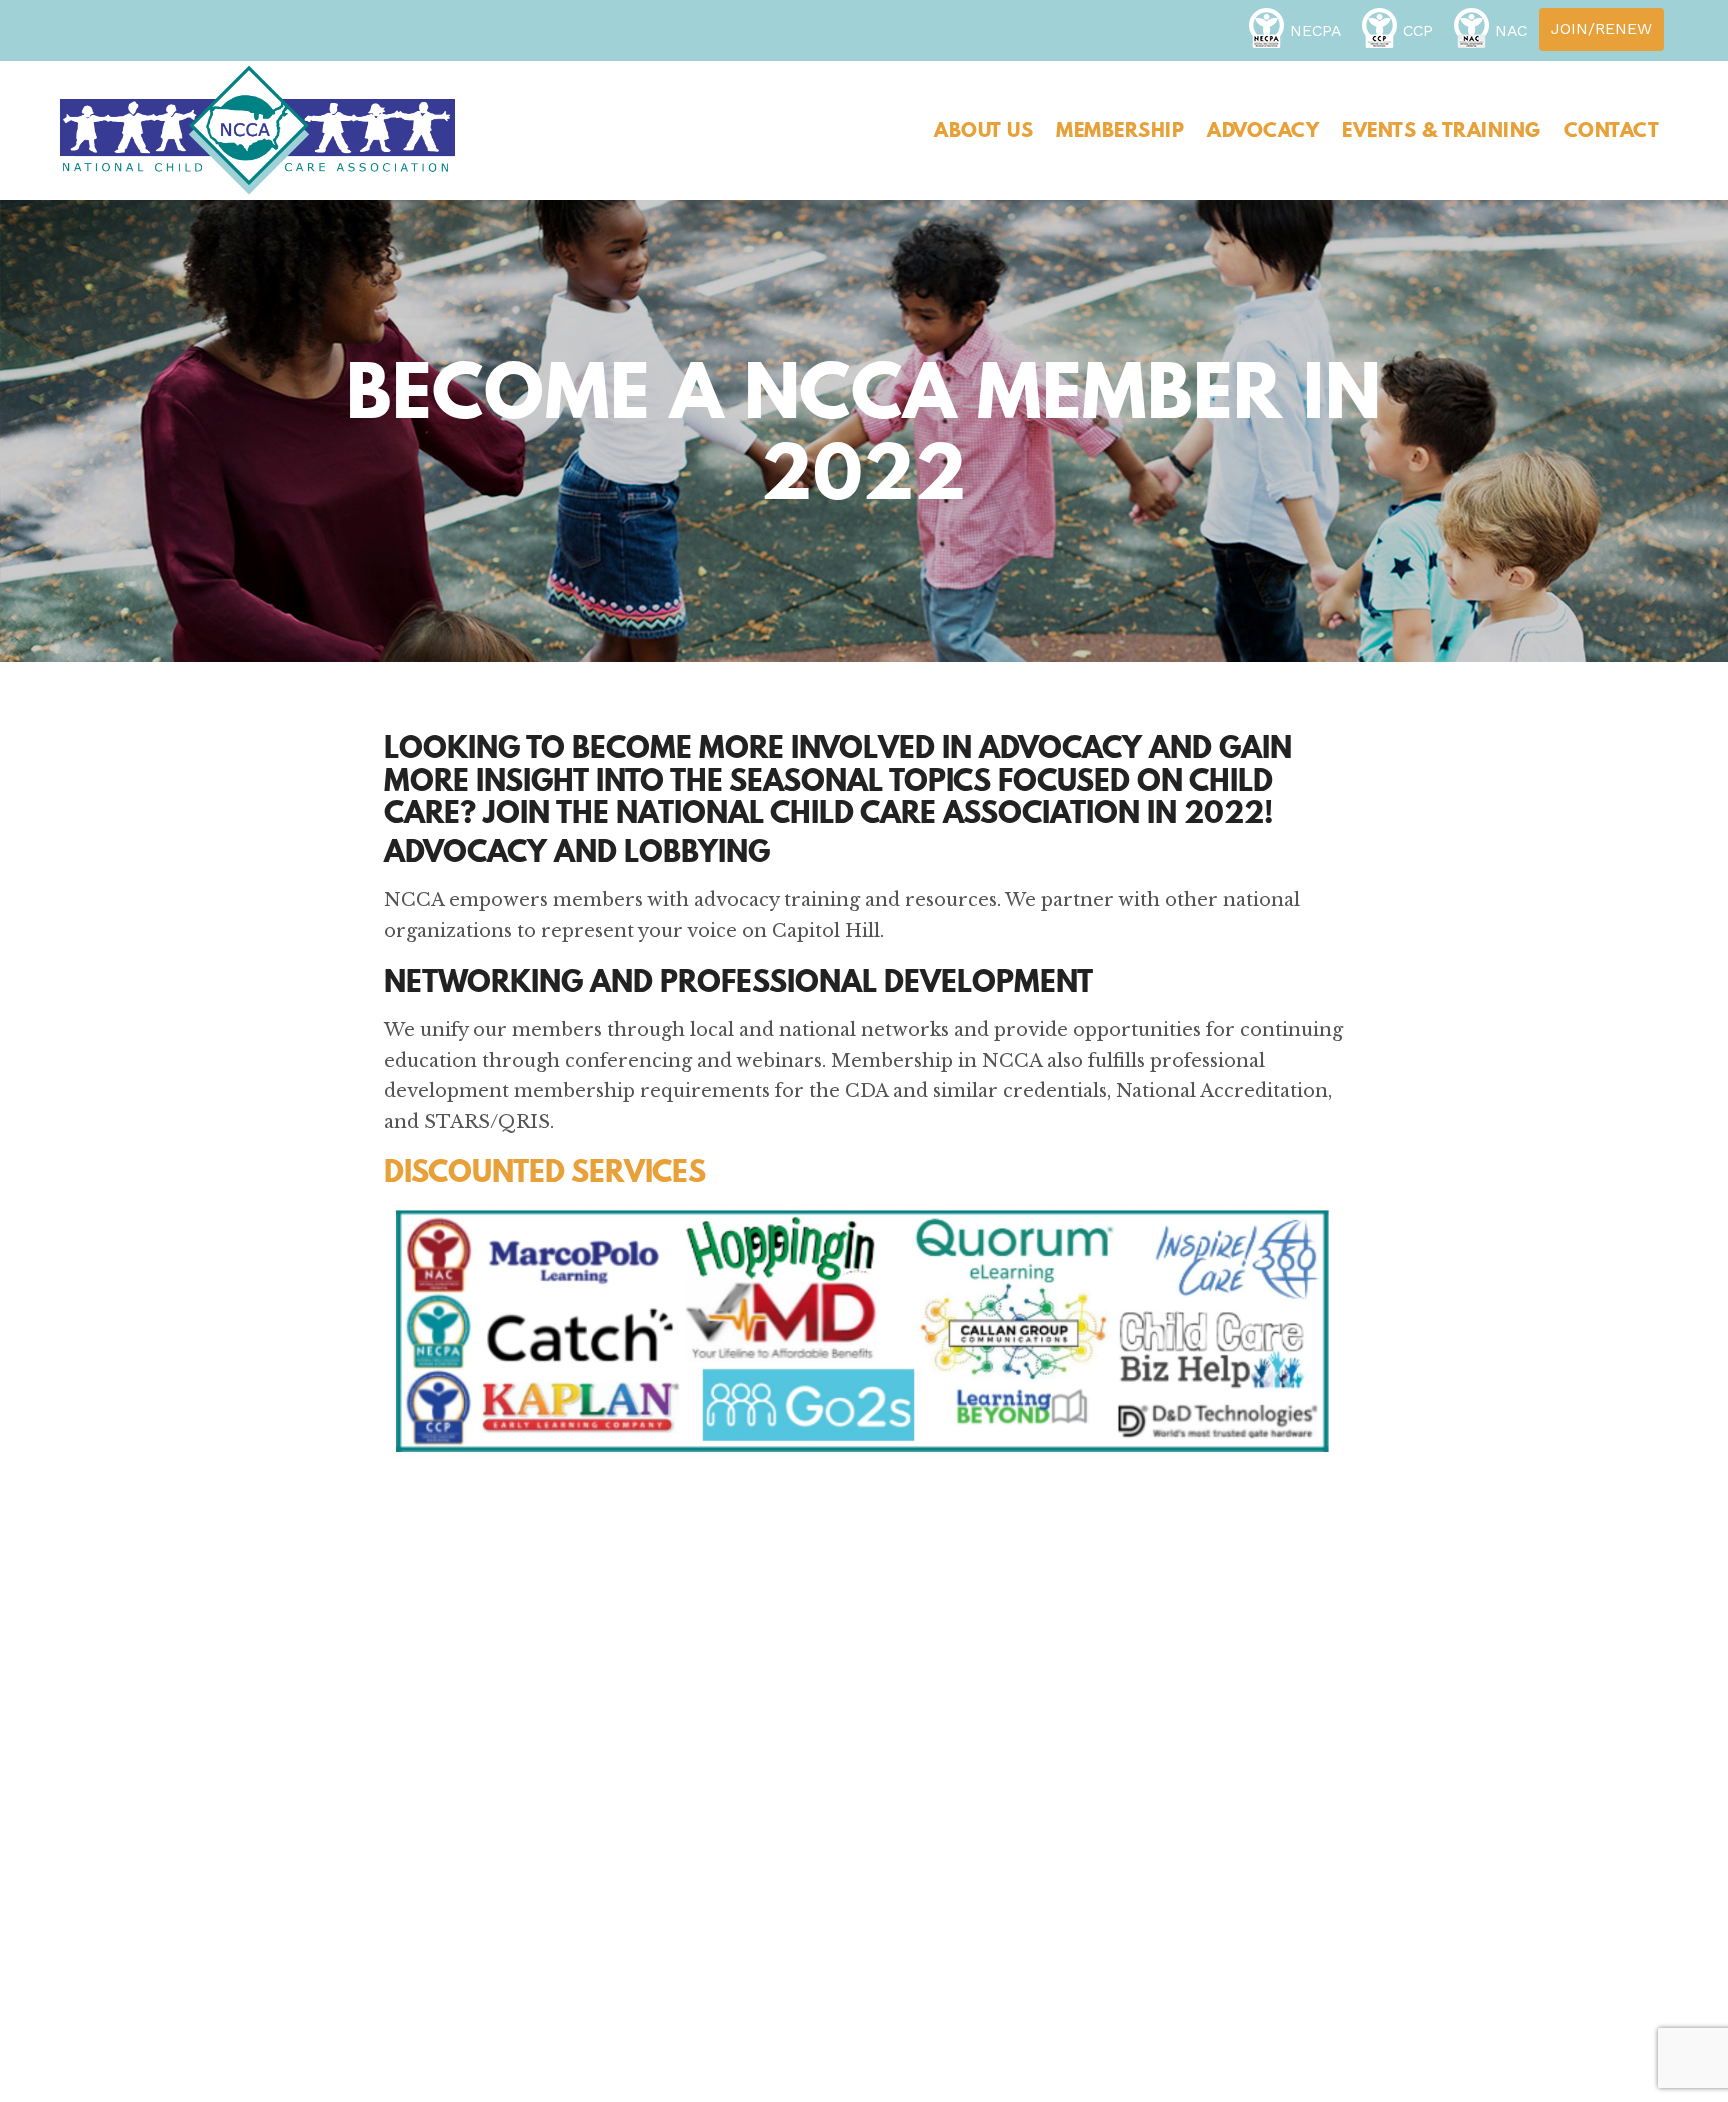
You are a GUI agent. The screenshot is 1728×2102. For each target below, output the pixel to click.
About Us (983, 130)
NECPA (1315, 30)
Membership (1120, 130)
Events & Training (1441, 130)
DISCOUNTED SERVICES (545, 1171)
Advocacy (1263, 130)
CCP (1418, 30)
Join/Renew (1601, 28)
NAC (1511, 30)
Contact (1612, 130)
